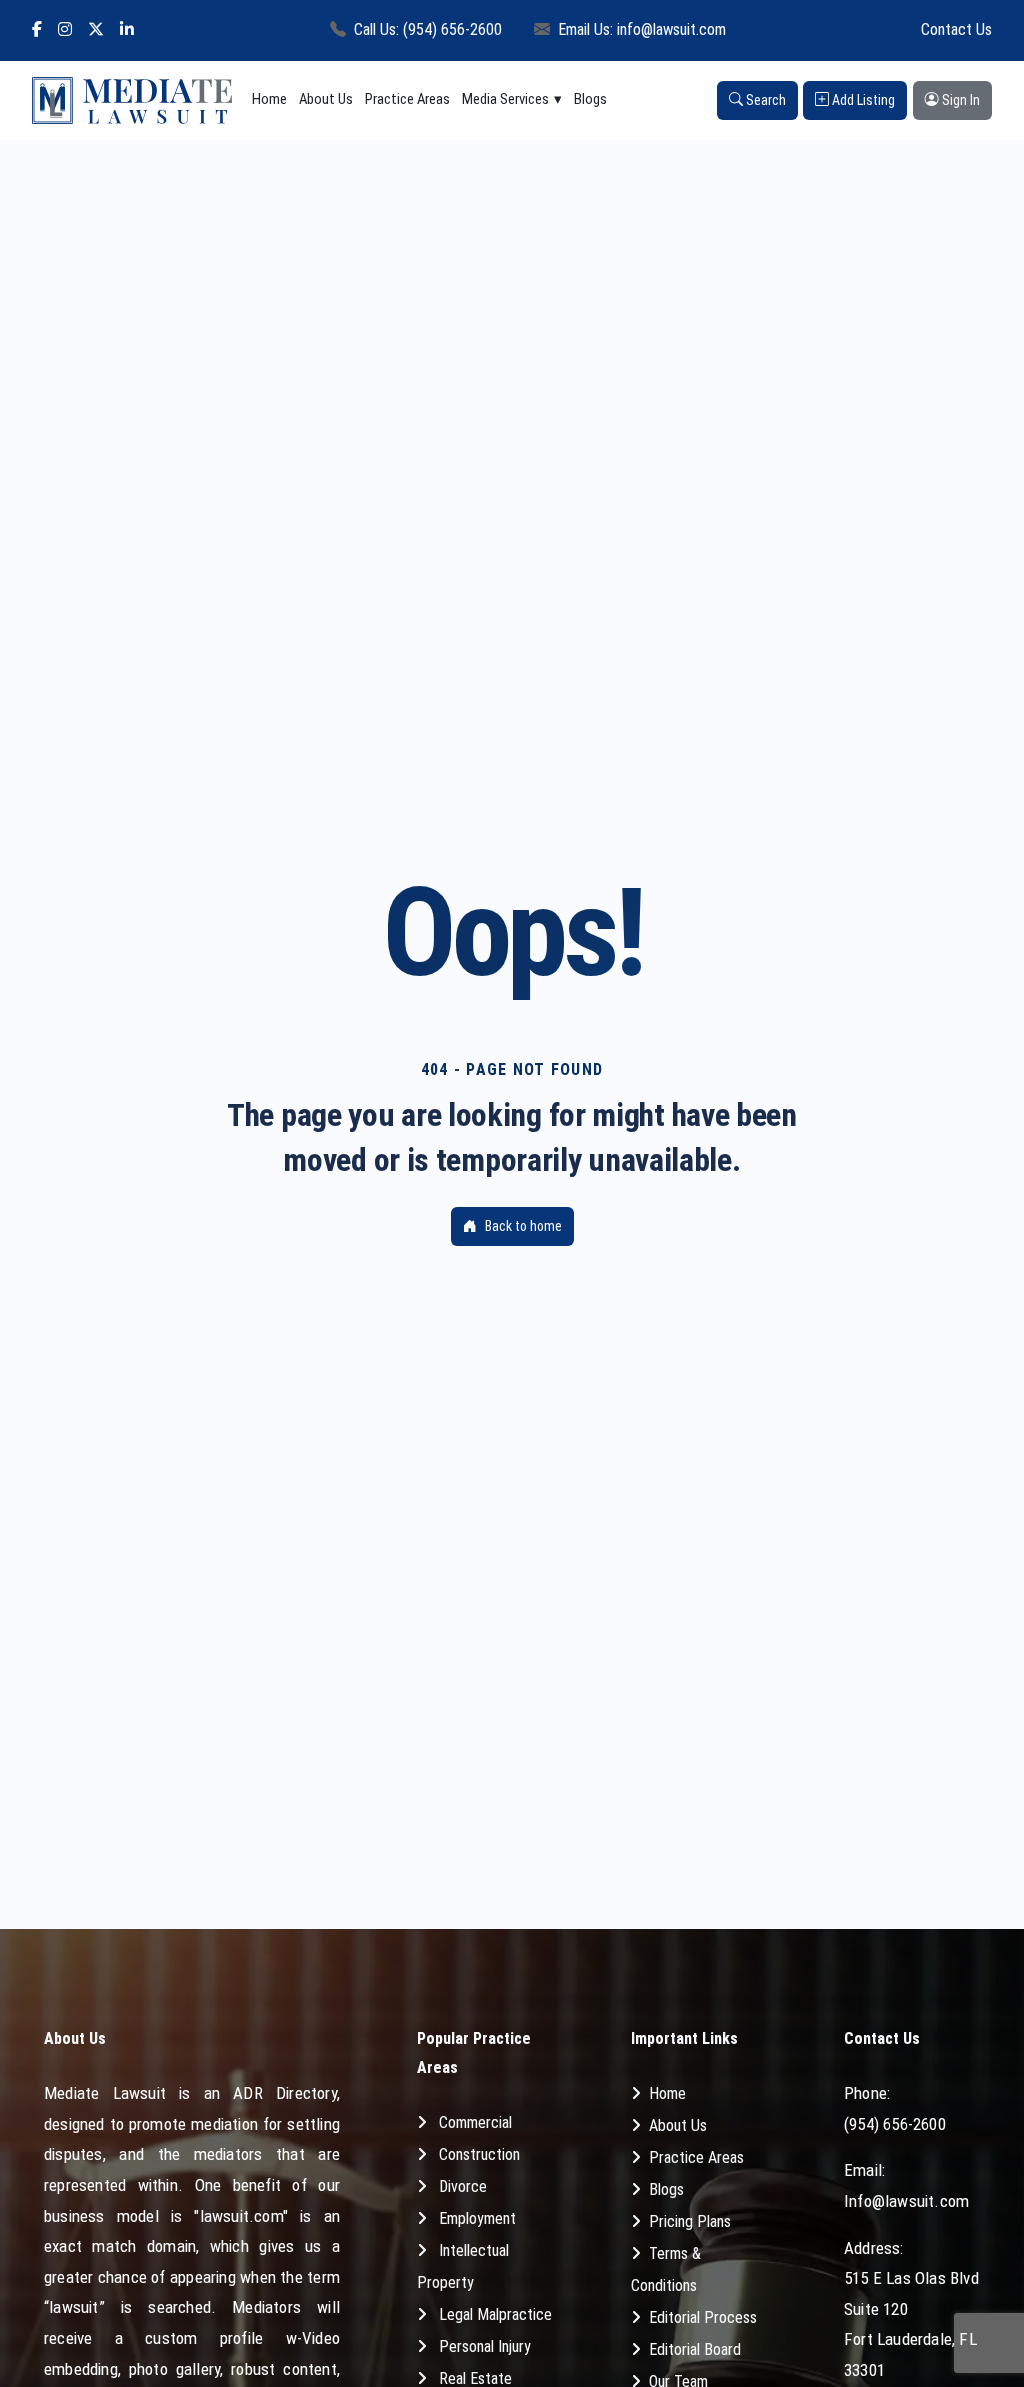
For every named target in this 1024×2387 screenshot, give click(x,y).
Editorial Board (695, 2349)
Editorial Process (703, 2317)
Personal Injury (485, 2346)
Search (764, 100)
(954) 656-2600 (895, 2124)
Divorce (463, 2186)
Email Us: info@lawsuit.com (642, 29)
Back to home (523, 1226)
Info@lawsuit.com (906, 2201)
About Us (326, 99)
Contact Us (956, 29)
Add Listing (862, 100)
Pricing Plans (690, 2221)
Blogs (590, 99)
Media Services (505, 99)
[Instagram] (65, 30)
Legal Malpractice (495, 2314)
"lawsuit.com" (241, 2216)
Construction (479, 2154)
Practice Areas (407, 99)
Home (269, 99)
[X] (96, 30)
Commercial (475, 2122)
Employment (477, 2218)
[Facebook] (37, 30)
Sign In (959, 100)
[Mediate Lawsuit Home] (132, 100)
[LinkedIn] (127, 30)
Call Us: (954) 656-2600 (428, 29)
